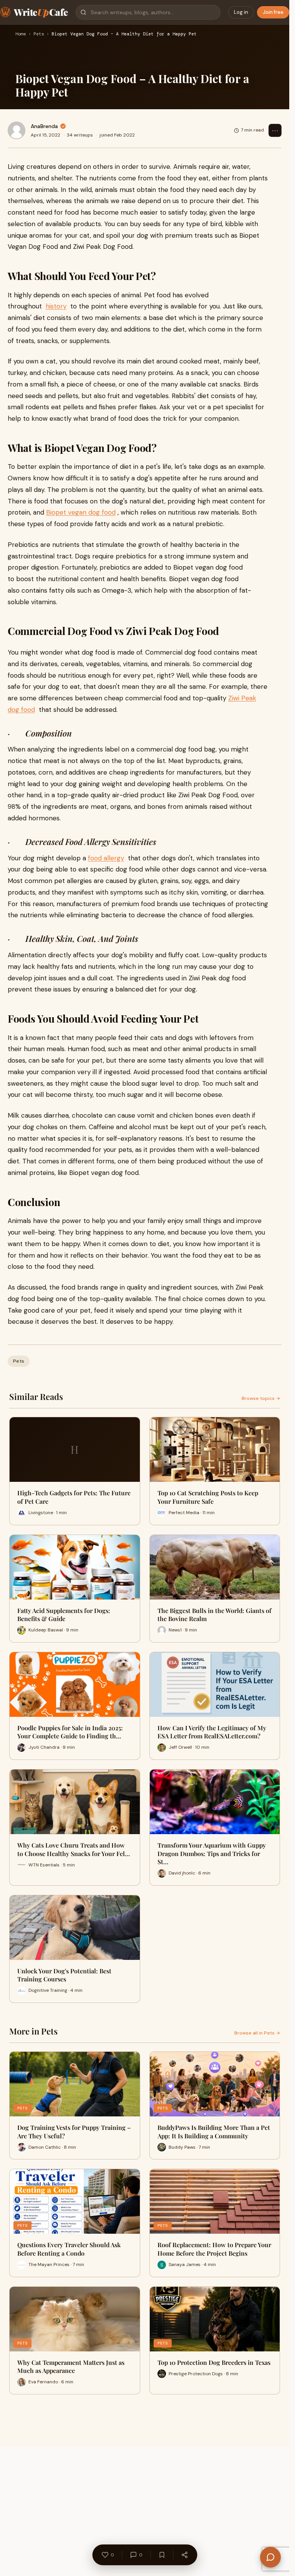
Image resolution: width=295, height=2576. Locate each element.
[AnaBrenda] (17, 130)
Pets (39, 34)
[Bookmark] (162, 2555)
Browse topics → (261, 1398)
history (56, 306)
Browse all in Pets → (257, 2033)
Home (21, 34)
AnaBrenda (44, 126)
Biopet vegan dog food (81, 512)
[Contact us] (270, 2557)
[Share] (184, 2555)
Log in (241, 12)
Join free (273, 12)
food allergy (106, 858)
